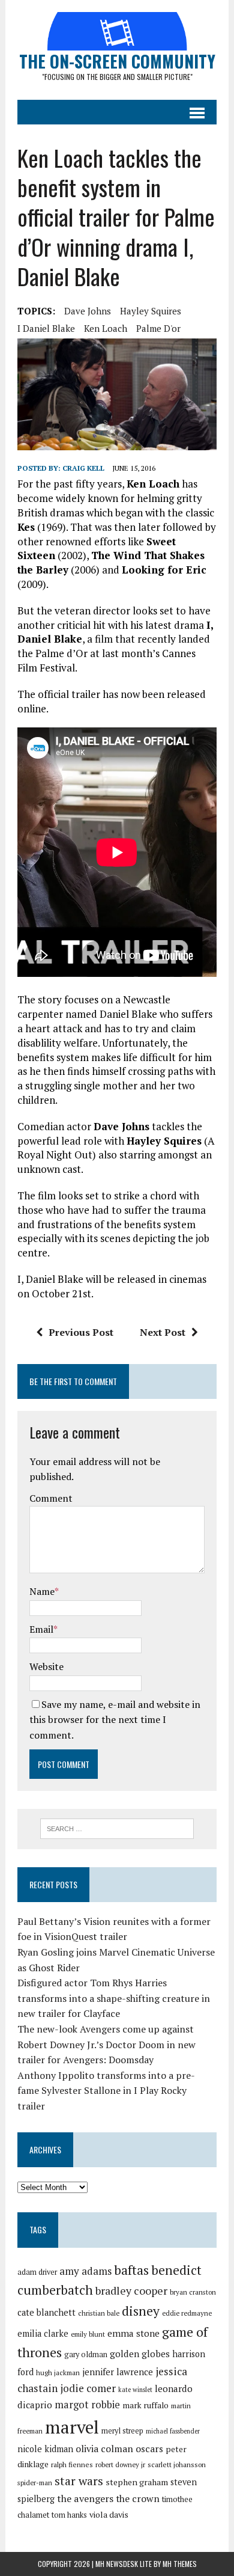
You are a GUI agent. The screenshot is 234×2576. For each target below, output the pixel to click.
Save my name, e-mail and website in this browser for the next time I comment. (115, 1720)
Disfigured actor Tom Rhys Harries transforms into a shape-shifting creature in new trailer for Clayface (114, 1998)
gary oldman (86, 2354)
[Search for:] (117, 1828)
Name (42, 1591)
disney (141, 2311)
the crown (138, 2498)
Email (41, 1629)
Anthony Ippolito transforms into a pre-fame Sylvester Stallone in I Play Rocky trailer (106, 2091)
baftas (131, 2270)
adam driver (37, 2272)
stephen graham (137, 2482)
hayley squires (151, 311)
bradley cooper (131, 2291)
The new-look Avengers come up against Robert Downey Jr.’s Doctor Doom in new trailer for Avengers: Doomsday (106, 2044)
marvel (72, 2427)
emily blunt (88, 2334)
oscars (149, 2449)
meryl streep (122, 2431)
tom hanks (69, 2515)
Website (46, 1666)
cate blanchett (46, 2312)
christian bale (99, 2313)
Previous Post (81, 1332)
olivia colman (104, 2449)
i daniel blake (46, 328)
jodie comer (88, 2388)
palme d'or (158, 328)
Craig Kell (83, 468)
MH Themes (180, 2564)
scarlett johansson (177, 2464)
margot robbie (87, 2405)
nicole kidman (45, 2449)
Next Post (163, 1332)
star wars (79, 2481)
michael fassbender (173, 2431)
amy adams (85, 2271)
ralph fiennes (72, 2464)
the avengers (85, 2498)
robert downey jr (120, 2464)
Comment (51, 1498)
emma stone (133, 2333)
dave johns (88, 311)
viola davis (109, 2514)
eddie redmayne (187, 2313)
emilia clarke (43, 2333)
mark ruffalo (145, 2405)
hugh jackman (58, 2373)
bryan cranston (193, 2292)
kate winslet (135, 2390)
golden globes (140, 2354)
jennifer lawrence (118, 2372)
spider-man (35, 2483)
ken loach (106, 328)
